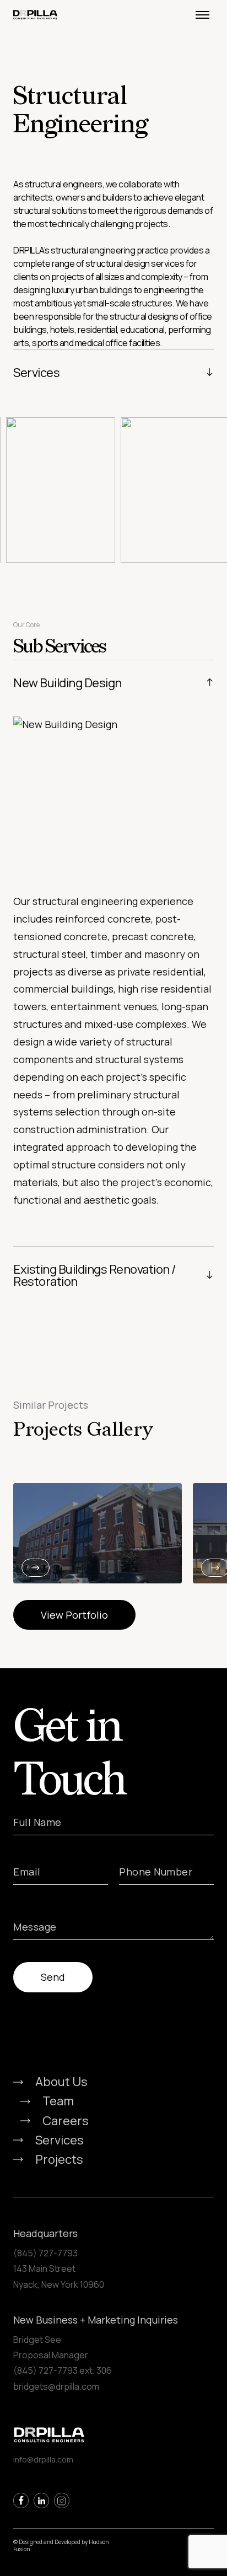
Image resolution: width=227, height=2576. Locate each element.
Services (60, 2140)
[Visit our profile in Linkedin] (41, 2500)
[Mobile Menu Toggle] (202, 15)
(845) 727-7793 (45, 2253)
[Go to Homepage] (39, 14)
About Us (61, 2082)
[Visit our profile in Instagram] (62, 2500)
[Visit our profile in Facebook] (21, 2500)
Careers (66, 2121)
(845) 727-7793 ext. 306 (63, 2370)
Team (58, 2101)
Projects (59, 2159)
